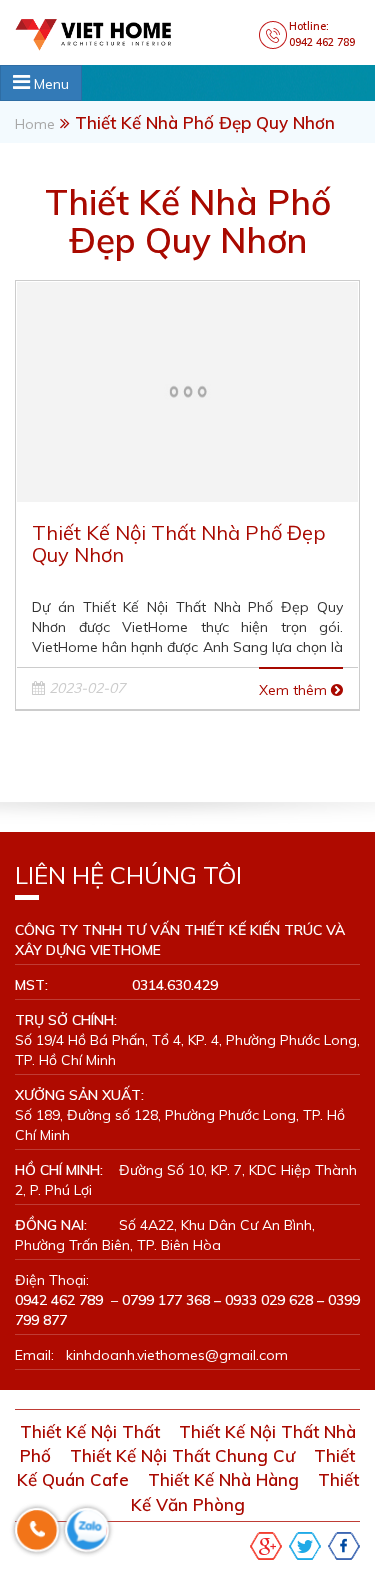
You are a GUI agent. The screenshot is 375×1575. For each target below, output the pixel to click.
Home (35, 124)
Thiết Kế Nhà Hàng (223, 1479)
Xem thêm (295, 690)
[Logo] (112, 33)
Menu (49, 84)
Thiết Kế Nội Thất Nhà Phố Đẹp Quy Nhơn (179, 543)
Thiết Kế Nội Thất (90, 1431)
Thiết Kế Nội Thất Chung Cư (182, 1455)
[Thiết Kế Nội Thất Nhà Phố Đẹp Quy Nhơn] (187, 389)
